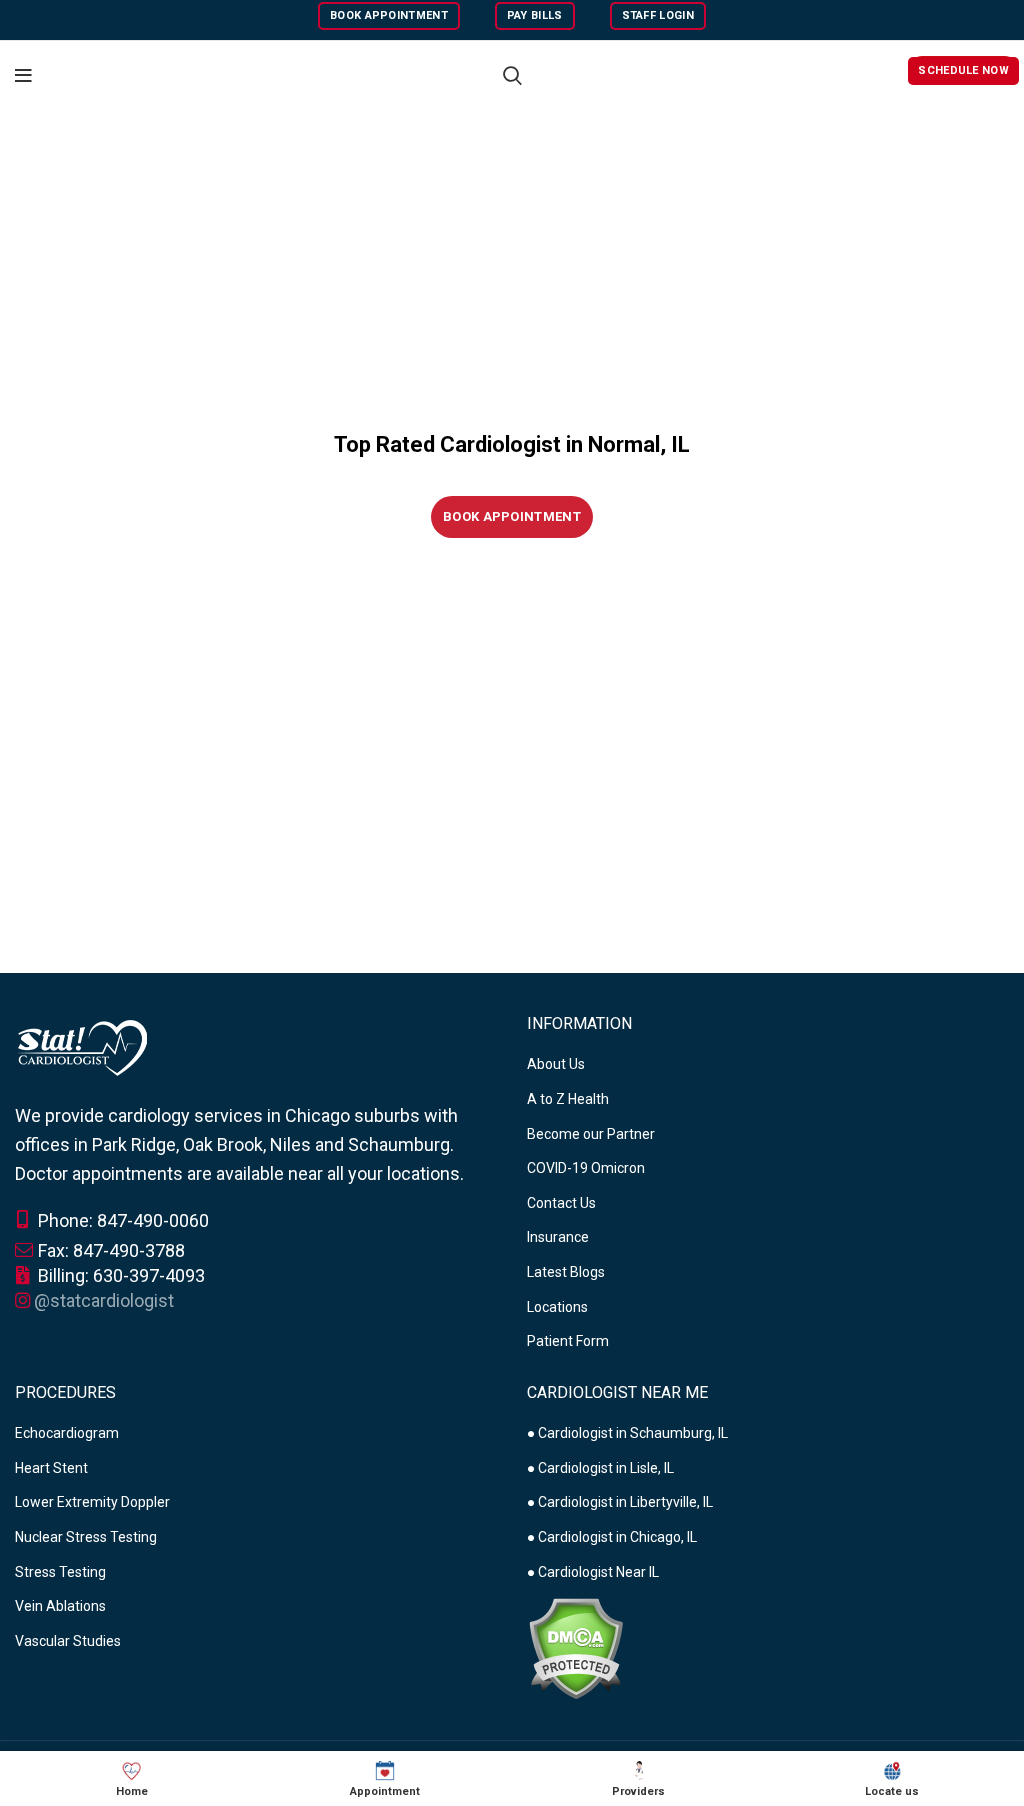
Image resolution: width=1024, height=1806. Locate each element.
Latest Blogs (566, 1272)
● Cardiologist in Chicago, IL (612, 1537)
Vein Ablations (60, 1606)
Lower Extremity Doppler (92, 1502)
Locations (557, 1307)
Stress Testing (60, 1572)
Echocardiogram (67, 1433)
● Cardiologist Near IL (593, 1572)
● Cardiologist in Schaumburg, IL (627, 1433)
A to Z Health (568, 1099)
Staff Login (658, 15)
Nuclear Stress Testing (86, 1537)
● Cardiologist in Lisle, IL (600, 1468)
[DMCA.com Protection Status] (575, 1647)
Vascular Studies (68, 1641)
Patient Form (568, 1341)
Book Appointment (389, 15)
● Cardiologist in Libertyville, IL (620, 1502)
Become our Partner (591, 1134)
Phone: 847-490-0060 (121, 1220)
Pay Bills (535, 15)
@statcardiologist (104, 1300)
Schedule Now (963, 70)
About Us (556, 1064)
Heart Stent (51, 1468)
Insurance (558, 1237)
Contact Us (561, 1203)
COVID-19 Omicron (586, 1168)
